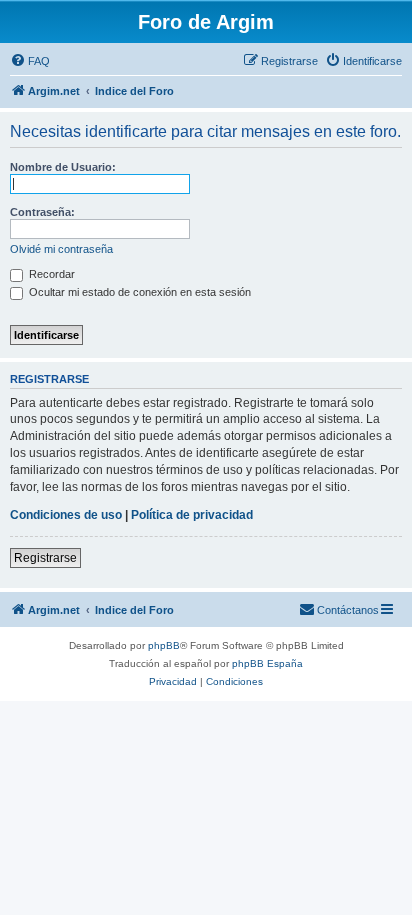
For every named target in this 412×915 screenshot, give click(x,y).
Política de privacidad (192, 515)
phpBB (164, 645)
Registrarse (45, 558)
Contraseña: (42, 212)
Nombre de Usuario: (63, 167)
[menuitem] (30, 61)
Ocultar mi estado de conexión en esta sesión (138, 292)
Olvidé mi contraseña (61, 249)
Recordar (50, 274)
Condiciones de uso (66, 515)
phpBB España (267, 663)
